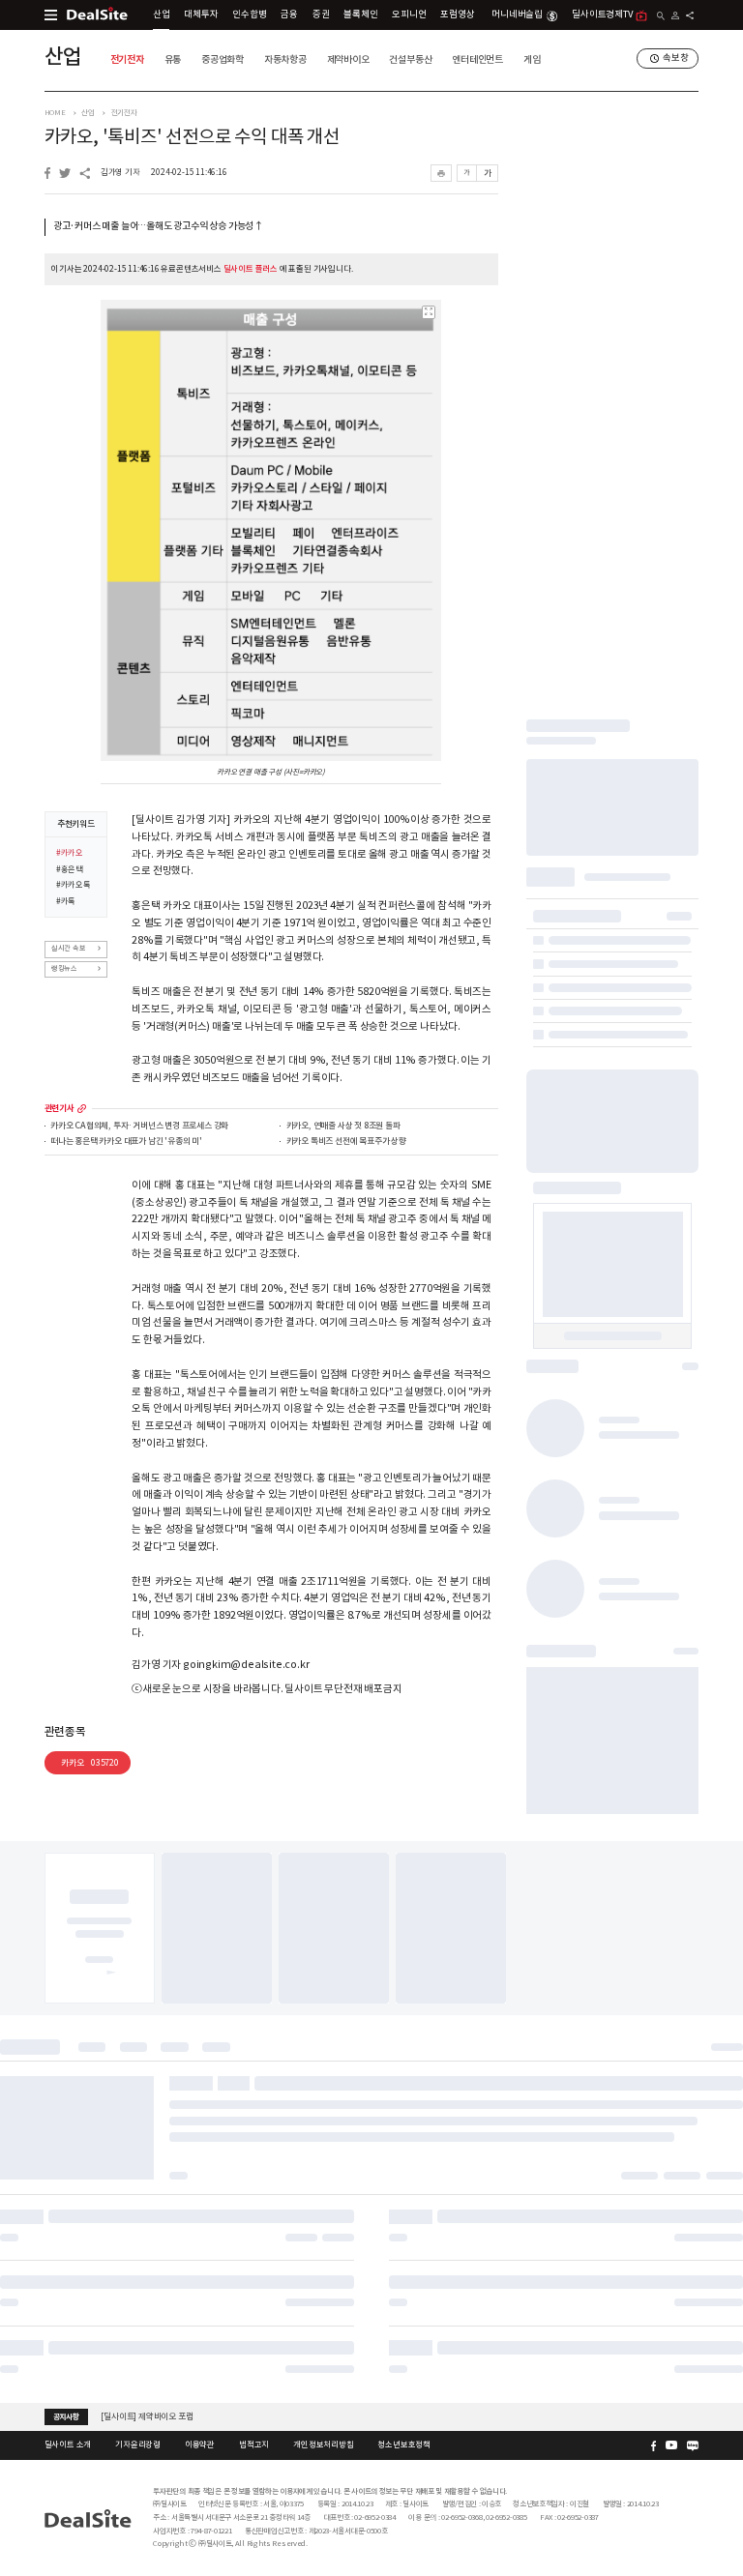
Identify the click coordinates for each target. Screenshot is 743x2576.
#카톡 (66, 901)
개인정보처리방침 (323, 2444)
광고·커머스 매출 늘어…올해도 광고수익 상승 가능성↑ (158, 226)
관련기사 (59, 1109)
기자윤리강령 (138, 2444)
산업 (162, 15)
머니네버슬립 (517, 15)
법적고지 (254, 2444)
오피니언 (409, 15)
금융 (289, 15)
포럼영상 (457, 15)
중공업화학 (223, 59)
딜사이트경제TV (602, 15)
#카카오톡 (74, 885)
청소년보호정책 (404, 2444)
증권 (321, 15)
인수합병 (249, 15)
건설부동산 (410, 59)
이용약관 (200, 2444)
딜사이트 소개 (68, 2444)
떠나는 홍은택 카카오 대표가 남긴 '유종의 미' (126, 1142)
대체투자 (201, 15)
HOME (55, 113)
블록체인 (360, 15)
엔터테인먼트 (477, 59)
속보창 (675, 58)
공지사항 (66, 2416)
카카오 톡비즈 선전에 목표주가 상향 (346, 1142)
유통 (173, 59)
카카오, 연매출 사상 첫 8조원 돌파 (343, 1127)
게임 (532, 59)
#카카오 (70, 853)
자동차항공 (285, 59)
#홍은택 (70, 869)
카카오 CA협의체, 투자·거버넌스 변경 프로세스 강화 (139, 1127)
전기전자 (127, 59)
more (82, 1109)
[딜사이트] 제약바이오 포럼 (147, 2416)
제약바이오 (348, 59)
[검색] (661, 16)
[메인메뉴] (51, 15)
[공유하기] (690, 15)
